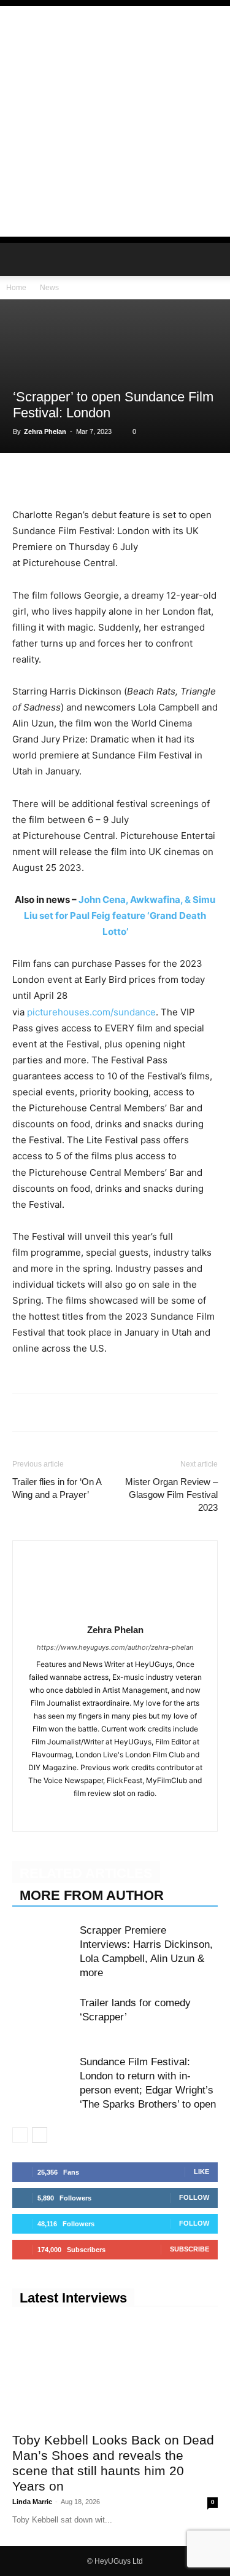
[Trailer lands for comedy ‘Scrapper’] (43, 2017)
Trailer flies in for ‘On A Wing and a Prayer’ (57, 1488)
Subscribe (190, 2249)
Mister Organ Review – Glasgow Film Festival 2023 (171, 1495)
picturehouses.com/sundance (90, 1012)
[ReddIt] (137, 478)
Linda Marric (32, 2502)
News (49, 288)
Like (201, 2172)
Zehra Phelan (45, 431)
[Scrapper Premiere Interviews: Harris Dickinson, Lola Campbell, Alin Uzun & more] (43, 1944)
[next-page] (40, 2135)
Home (16, 288)
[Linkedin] (109, 478)
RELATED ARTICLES (86, 1873)
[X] (53, 478)
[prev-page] (20, 2135)
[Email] (166, 478)
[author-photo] (115, 1613)
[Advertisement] (115, 121)
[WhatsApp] (81, 478)
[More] (194, 478)
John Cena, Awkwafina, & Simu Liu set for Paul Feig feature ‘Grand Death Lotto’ (120, 916)
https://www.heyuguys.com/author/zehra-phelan (115, 1647)
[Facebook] (25, 478)
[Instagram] (115, 1814)
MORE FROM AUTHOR (92, 1895)
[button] (21, 259)
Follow (194, 2197)
